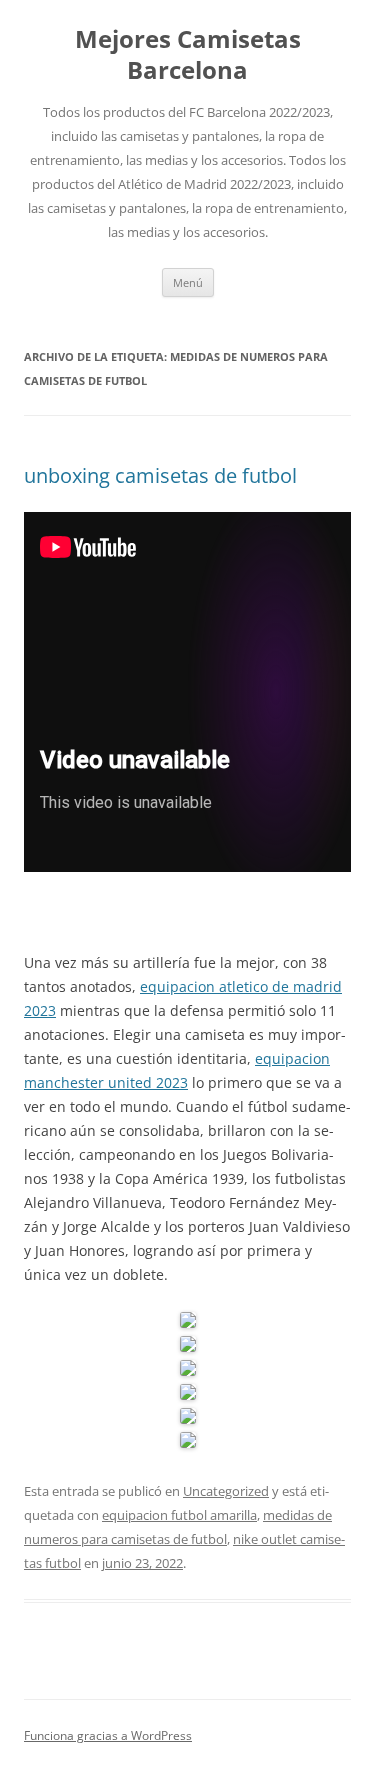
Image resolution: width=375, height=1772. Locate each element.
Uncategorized (226, 1491)
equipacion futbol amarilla (179, 1515)
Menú (188, 282)
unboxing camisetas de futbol (160, 475)
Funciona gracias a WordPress (108, 1735)
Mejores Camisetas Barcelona (188, 55)
